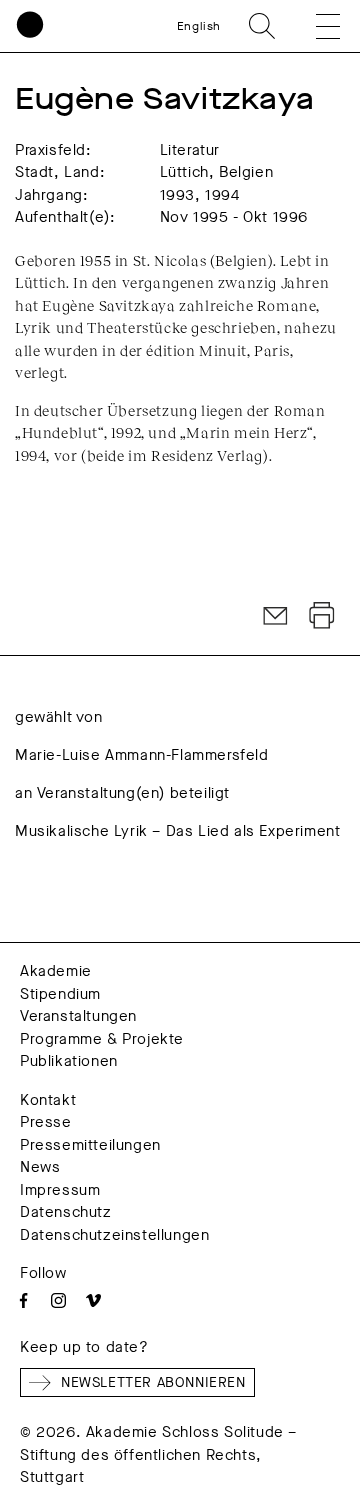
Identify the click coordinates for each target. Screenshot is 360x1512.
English (199, 26)
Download (322, 616)
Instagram (58, 1300)
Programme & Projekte (102, 1039)
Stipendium (60, 994)
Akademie (56, 971)
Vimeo (93, 1300)
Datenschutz (66, 1212)
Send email (276, 616)
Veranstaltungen (78, 1016)
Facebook (23, 1300)
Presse (46, 1122)
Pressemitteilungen (90, 1145)
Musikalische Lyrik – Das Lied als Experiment (177, 831)
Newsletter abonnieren (153, 1382)
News (40, 1167)
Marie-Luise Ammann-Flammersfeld (142, 755)
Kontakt (48, 1100)
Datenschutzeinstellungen (114, 1235)
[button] (314, 26)
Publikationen (69, 1061)
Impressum (60, 1190)
